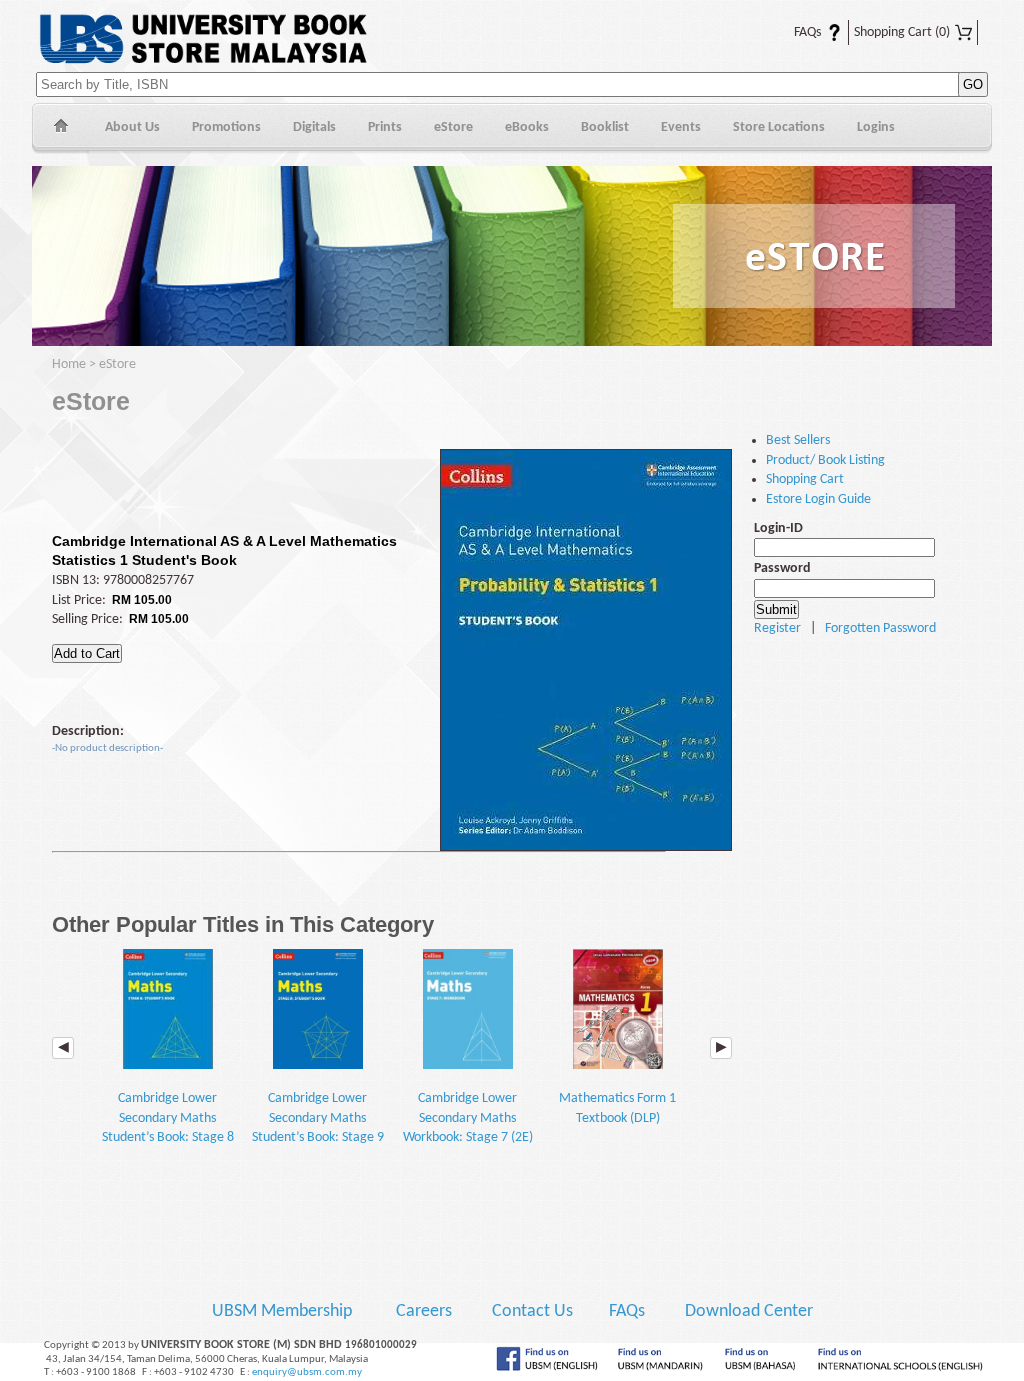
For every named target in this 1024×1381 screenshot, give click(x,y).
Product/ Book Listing (825, 460)
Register (777, 628)
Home (60, 128)
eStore (453, 127)
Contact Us (534, 1311)
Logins (876, 127)
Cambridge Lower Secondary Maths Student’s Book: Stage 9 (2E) (318, 1127)
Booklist (605, 127)
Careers (424, 1311)
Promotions (226, 127)
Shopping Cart (902, 32)
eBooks (527, 127)
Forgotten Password (880, 628)
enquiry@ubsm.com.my (307, 1372)
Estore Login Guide (818, 499)
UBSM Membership (284, 1311)
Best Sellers (798, 440)
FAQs (795, 32)
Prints (385, 127)
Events (681, 127)
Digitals (314, 127)
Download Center (749, 1311)
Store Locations (779, 127)
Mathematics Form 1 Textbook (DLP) (617, 1108)
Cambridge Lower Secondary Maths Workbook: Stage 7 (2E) (468, 1118)
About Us (132, 127)
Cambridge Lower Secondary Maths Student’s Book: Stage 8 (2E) (168, 1127)
